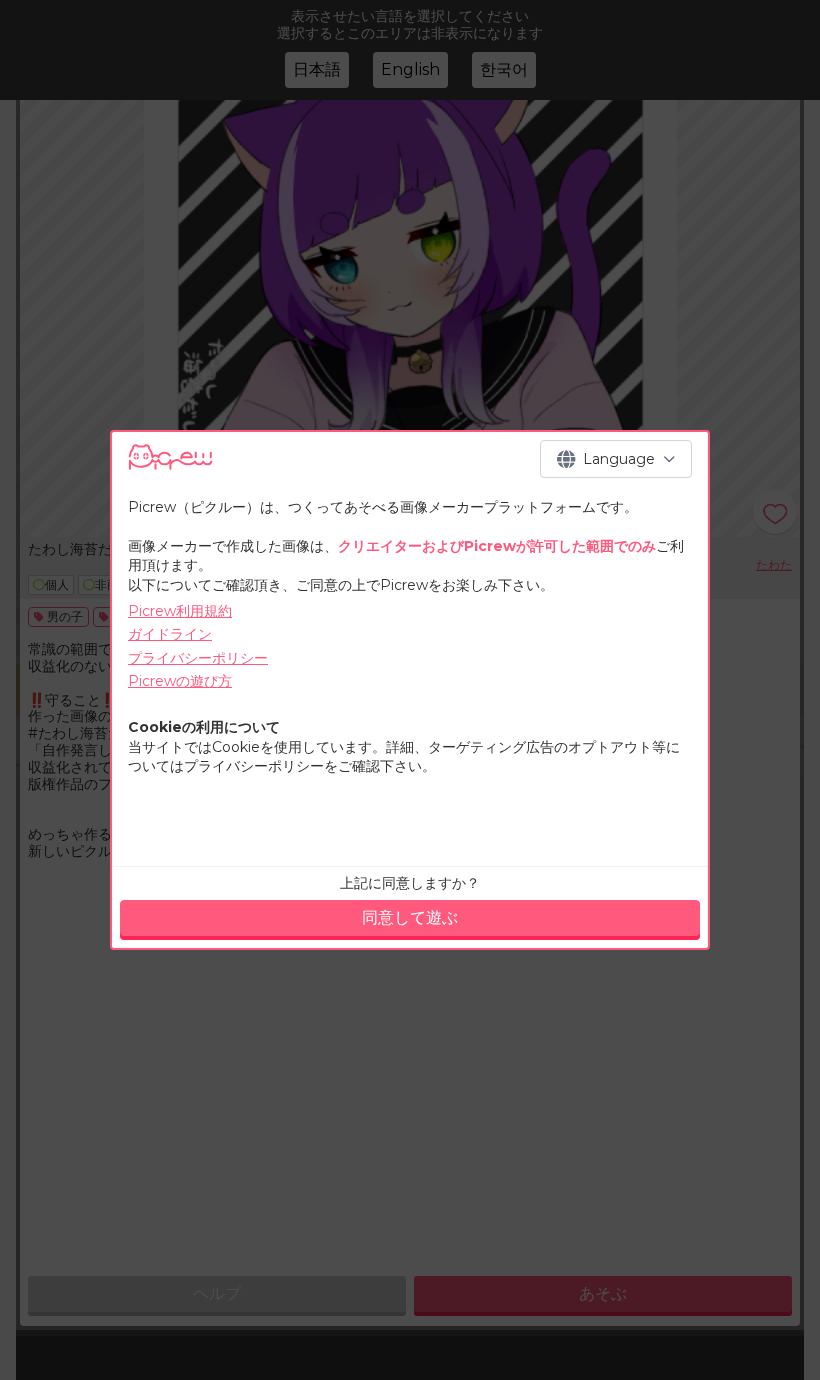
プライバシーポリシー (198, 658)
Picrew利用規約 (180, 611)
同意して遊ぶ (410, 917)
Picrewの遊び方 (180, 681)
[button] (616, 459)
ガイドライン (170, 634)
